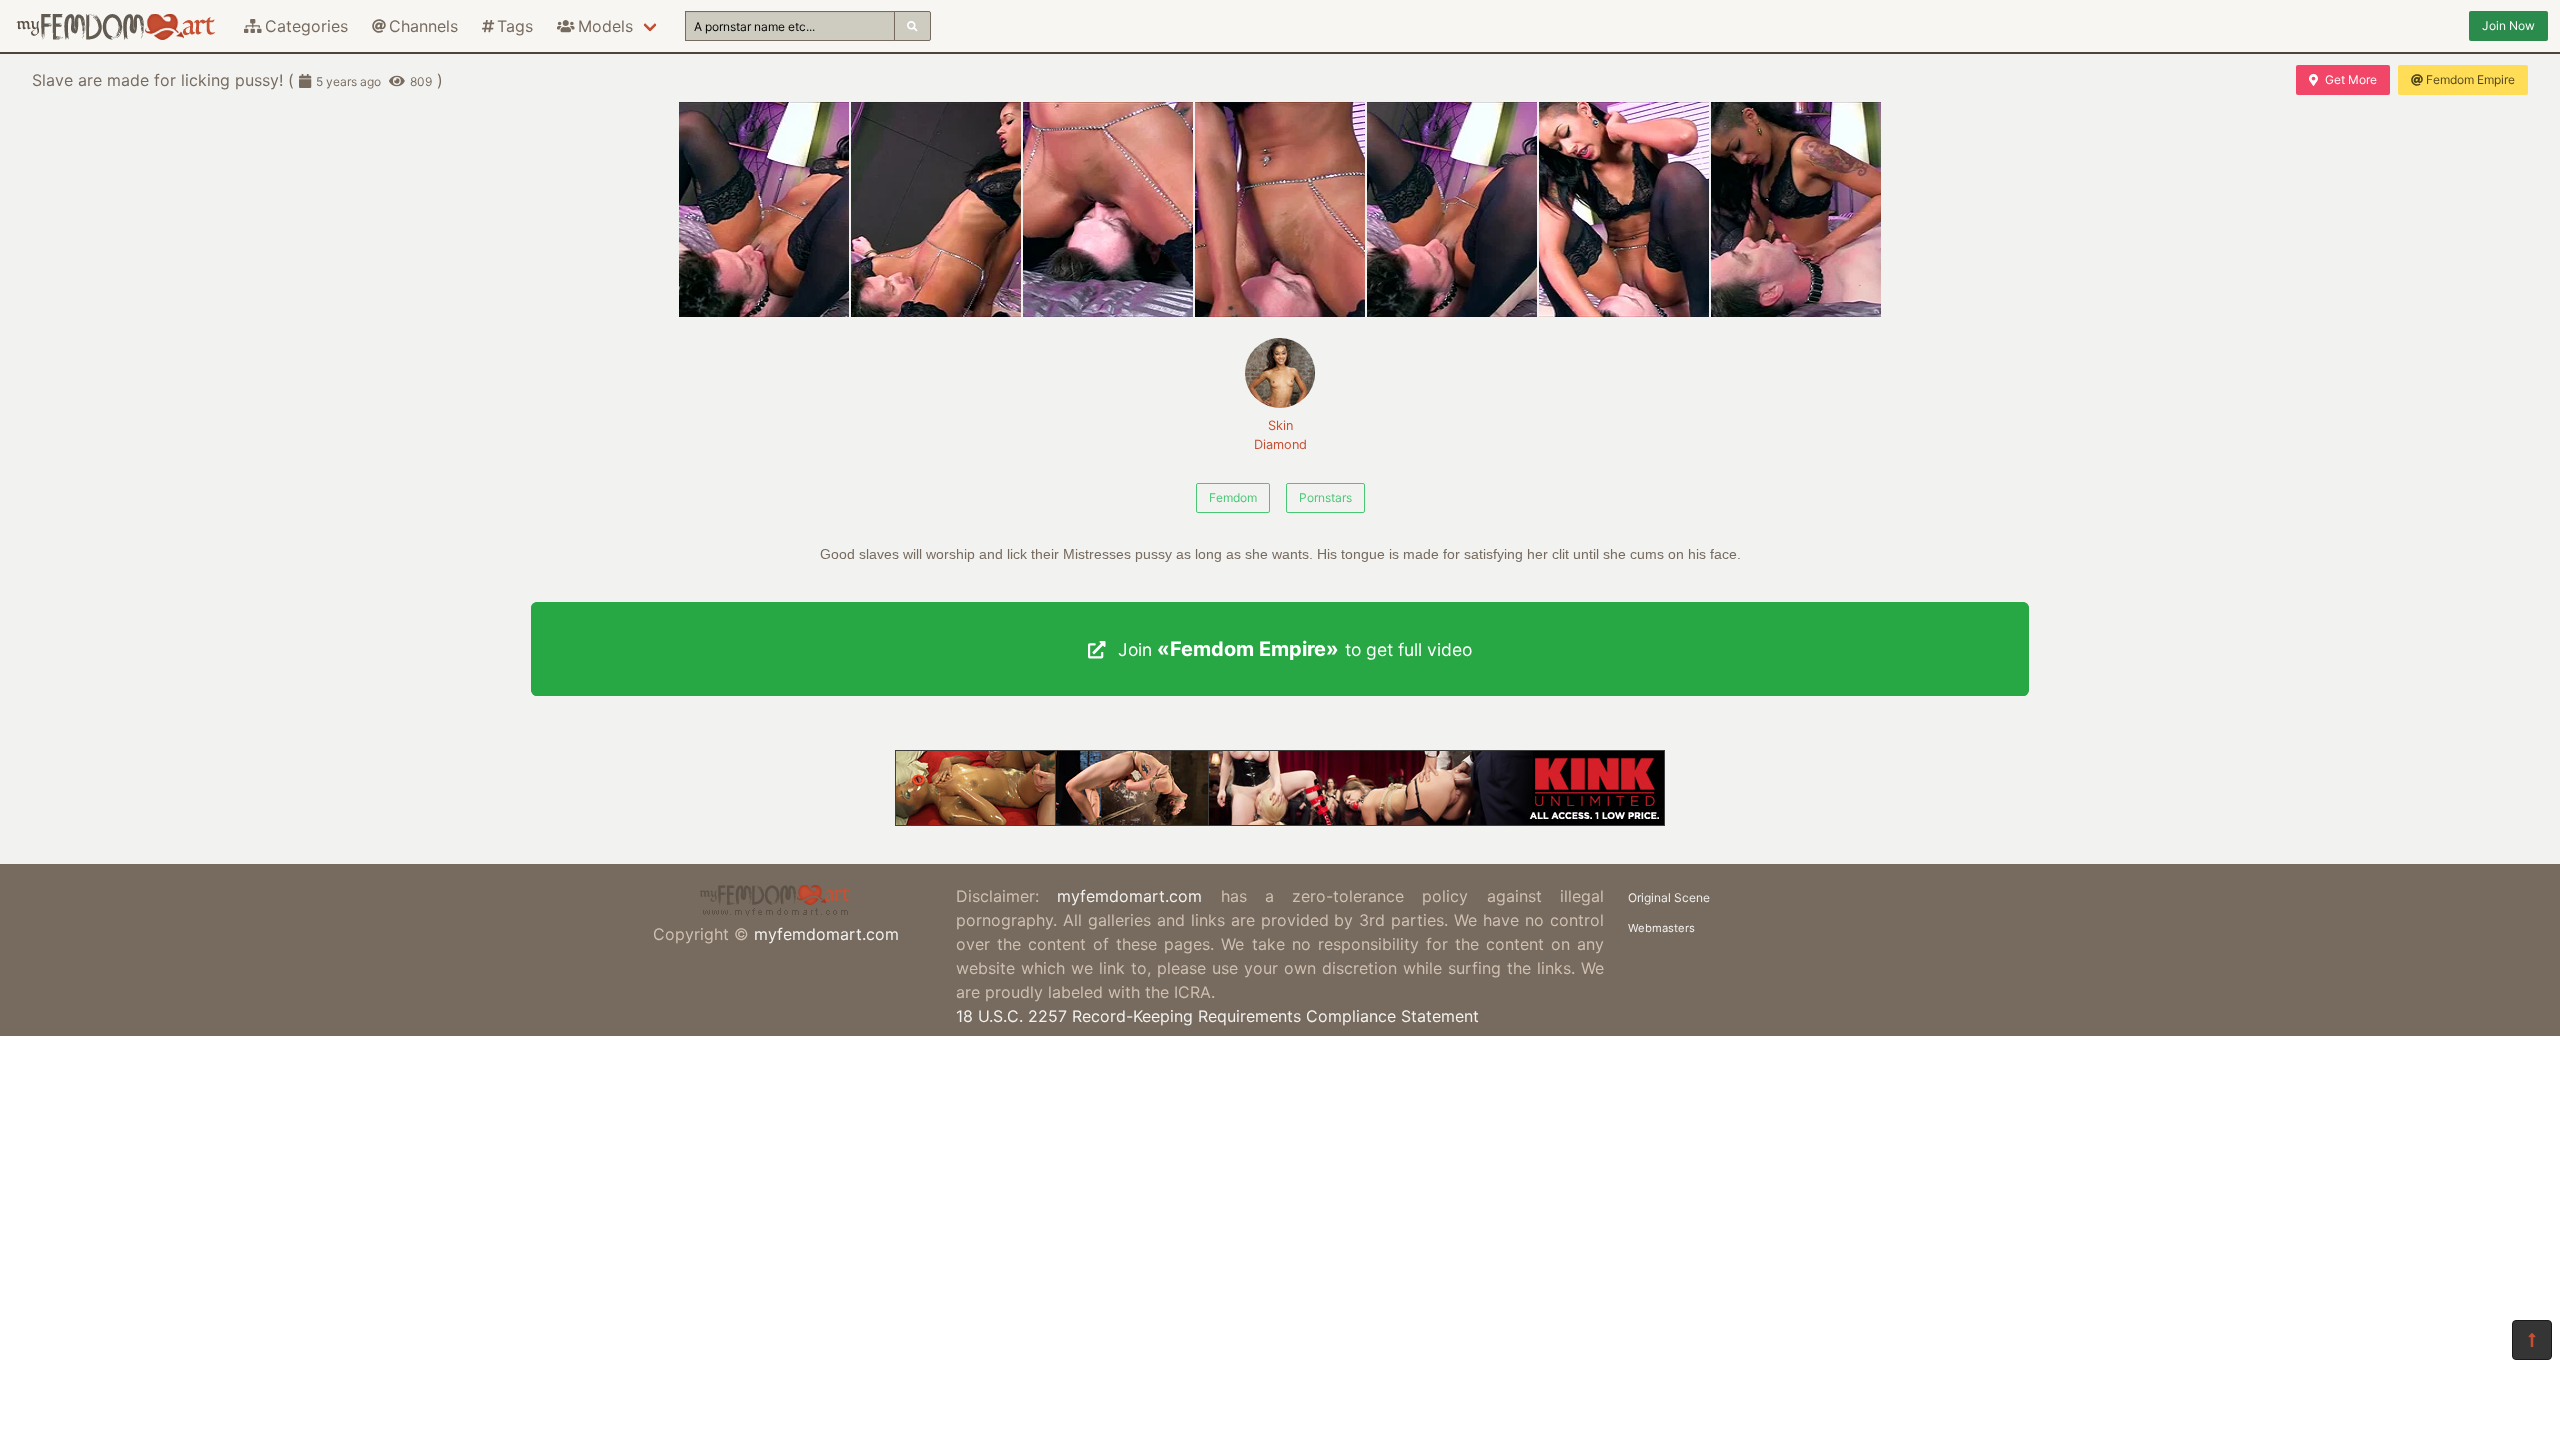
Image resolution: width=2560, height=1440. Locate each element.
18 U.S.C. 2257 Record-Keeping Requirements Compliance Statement (1217, 1016)
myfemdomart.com (826, 934)
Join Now (2508, 25)
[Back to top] (2532, 1340)
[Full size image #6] (1796, 209)
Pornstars (1325, 497)
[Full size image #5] (1624, 209)
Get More (2351, 79)
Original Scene (1669, 897)
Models (605, 26)
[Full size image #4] (1452, 209)
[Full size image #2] (1108, 209)
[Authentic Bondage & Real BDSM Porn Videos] (1280, 820)
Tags (515, 26)
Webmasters (1661, 928)
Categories (306, 26)
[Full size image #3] (1280, 209)
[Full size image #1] (936, 209)
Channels (423, 26)
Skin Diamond (1280, 435)
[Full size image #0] (764, 209)
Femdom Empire (2470, 79)
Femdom (1233, 497)
